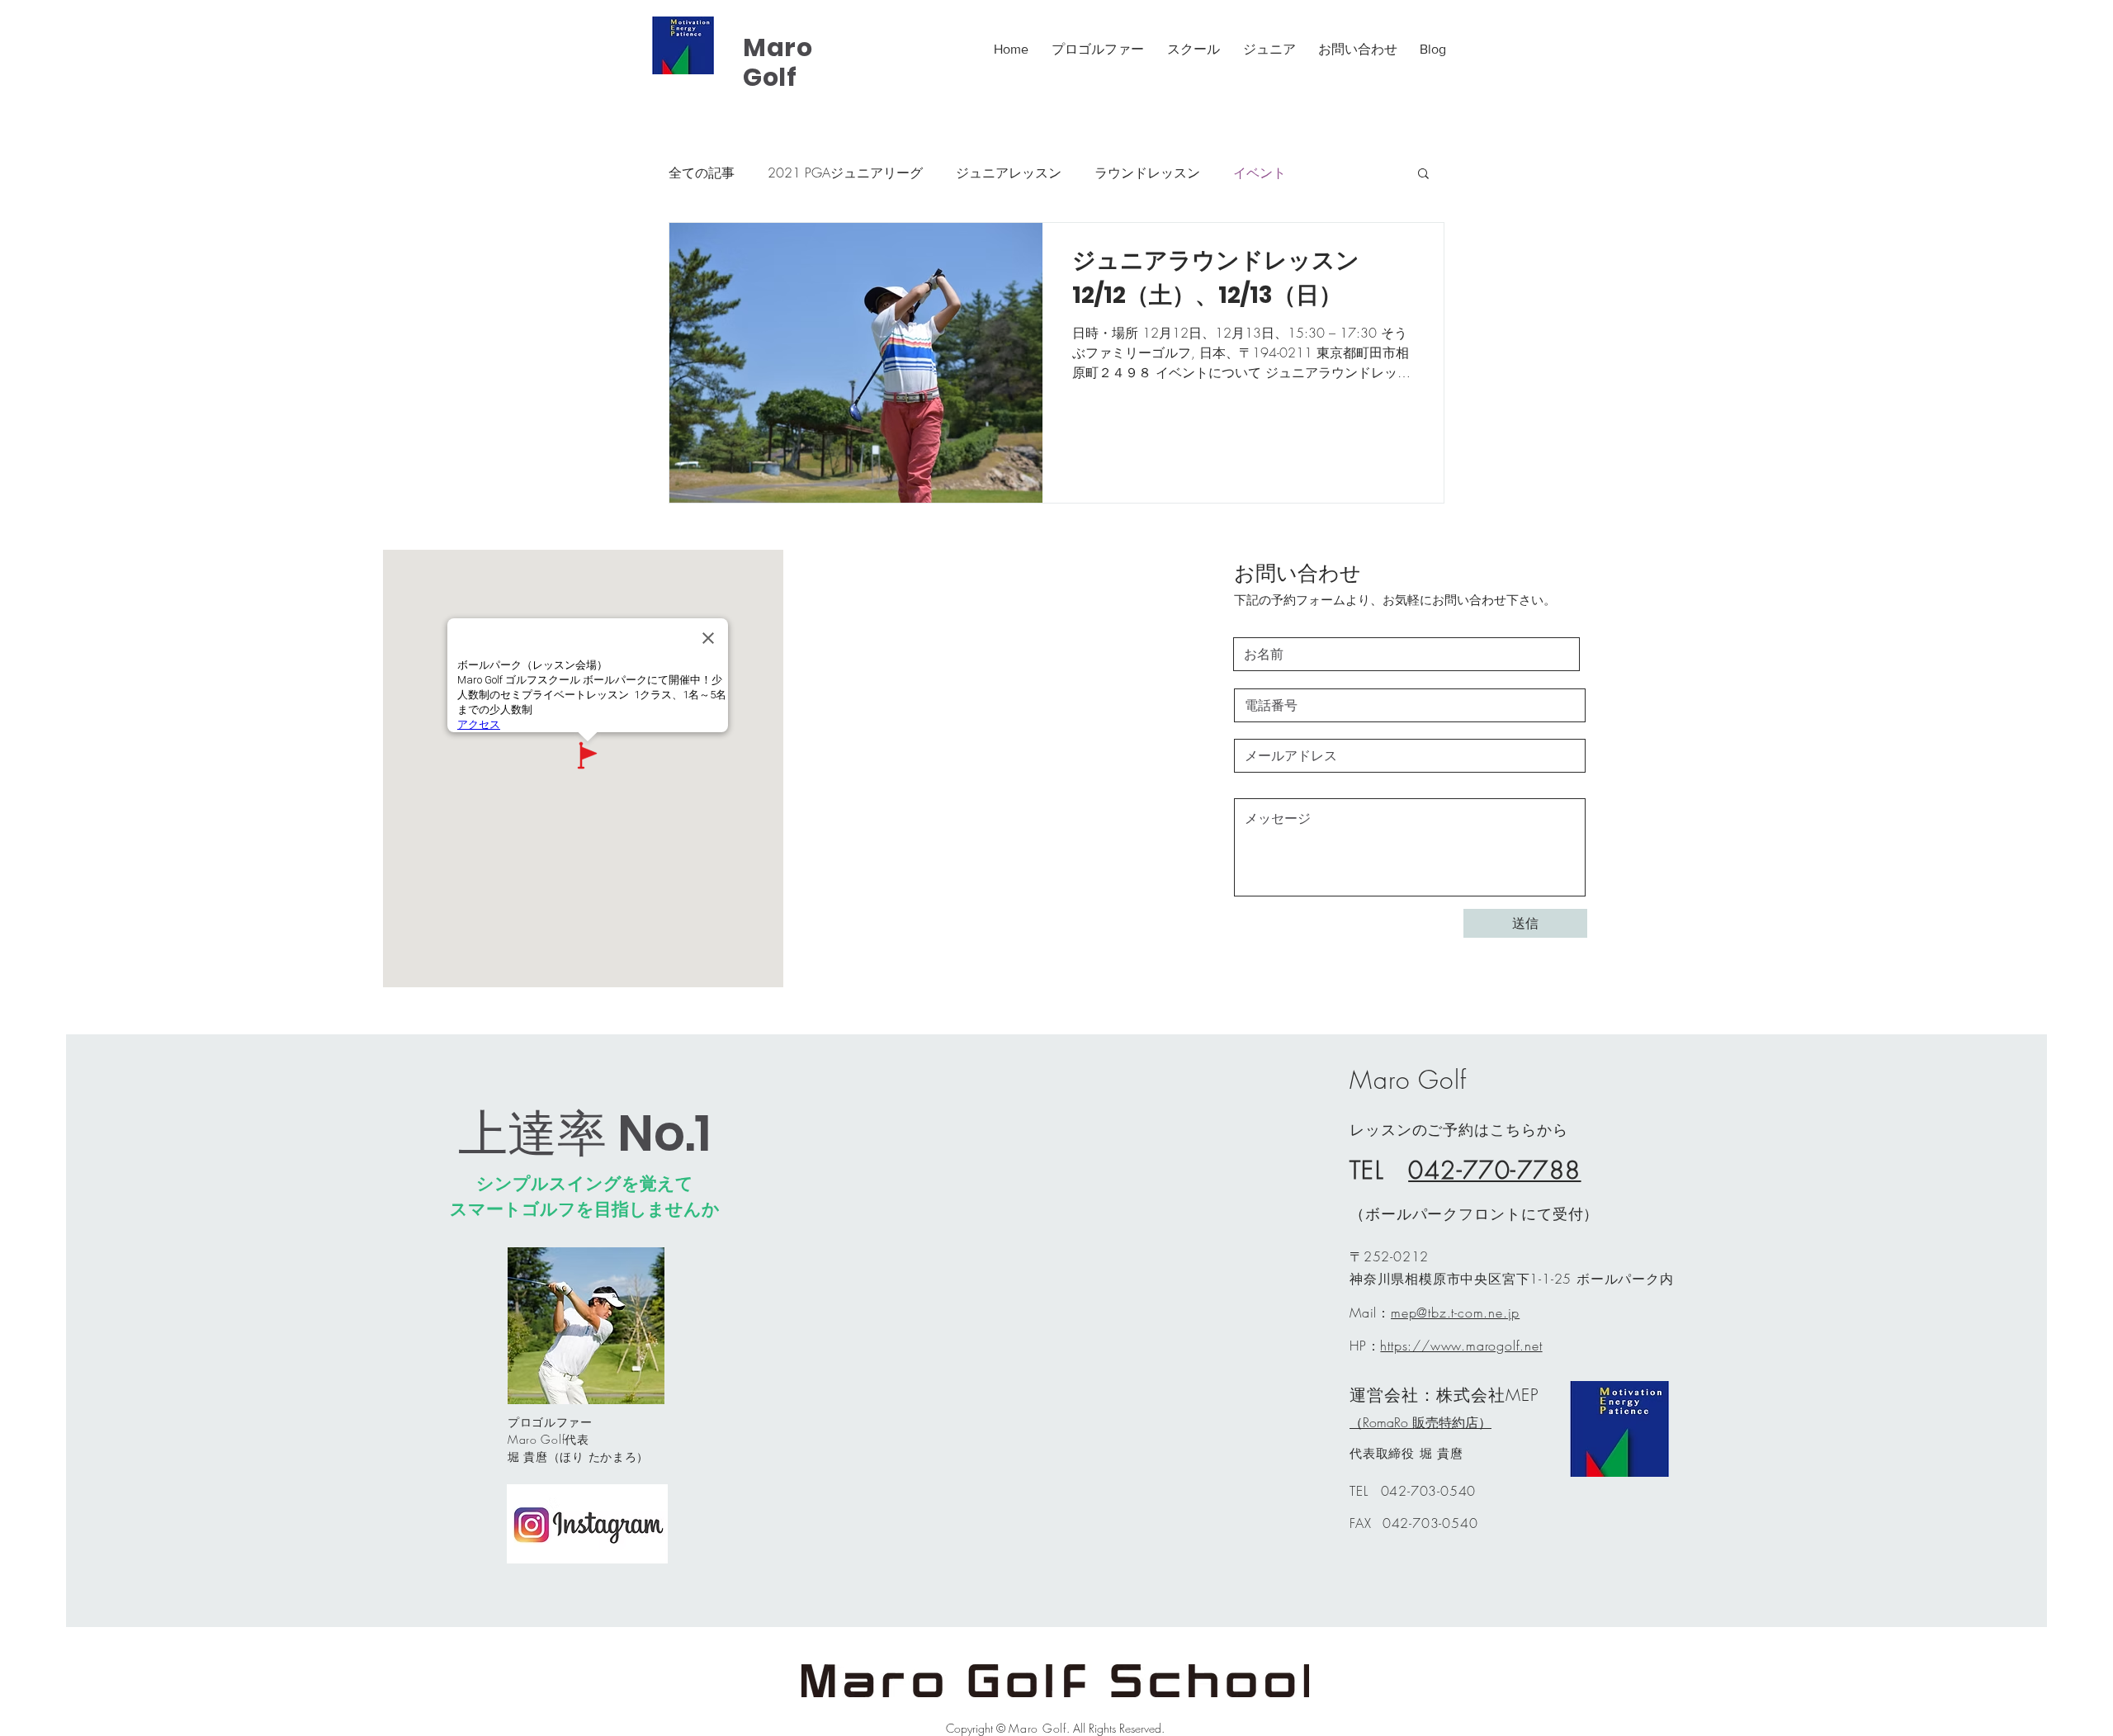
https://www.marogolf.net (1461, 1346)
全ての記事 (702, 173)
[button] (1423, 175)
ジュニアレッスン (1009, 173)
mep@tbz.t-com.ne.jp (1455, 1313)
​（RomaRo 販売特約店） (1420, 1422)
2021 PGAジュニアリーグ (845, 173)
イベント (1260, 173)
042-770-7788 (1494, 1170)
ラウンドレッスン (1147, 173)
